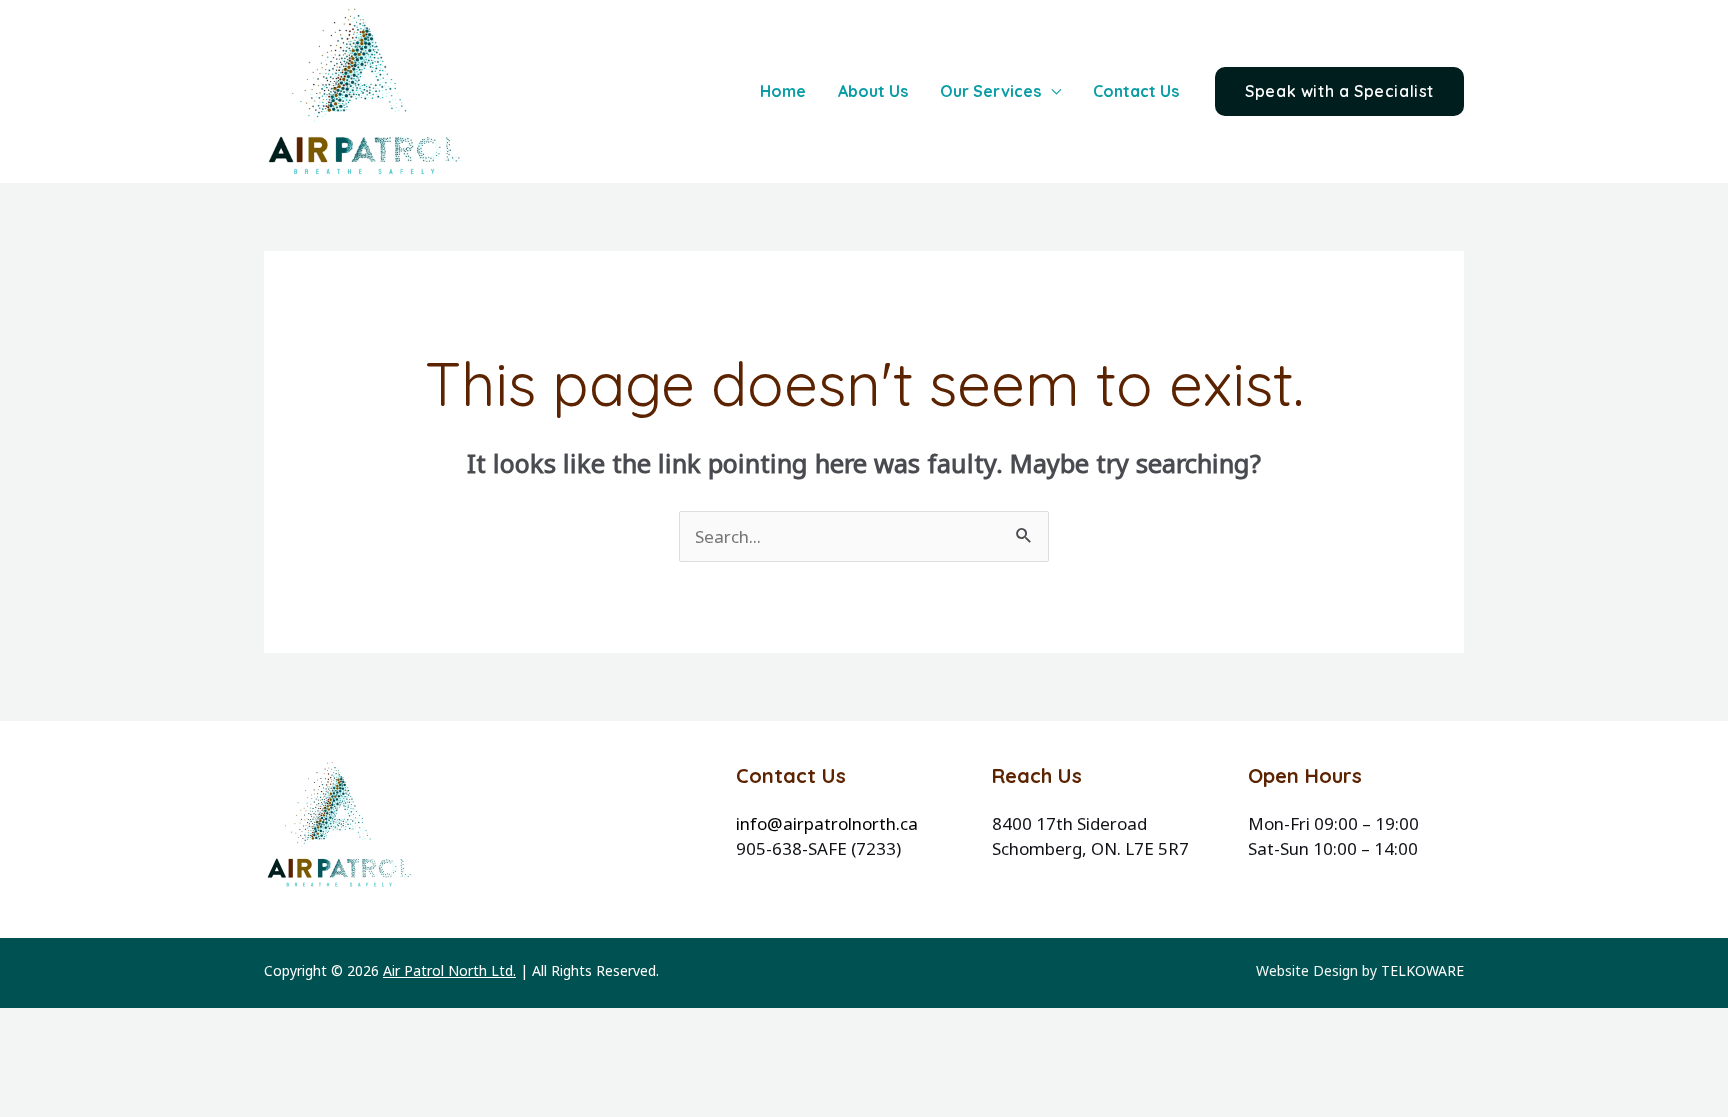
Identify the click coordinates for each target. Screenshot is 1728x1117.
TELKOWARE (1422, 970)
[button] (1339, 91)
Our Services (990, 91)
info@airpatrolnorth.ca (827, 823)
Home (783, 91)
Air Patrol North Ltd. (449, 970)
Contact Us (1136, 91)
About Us (873, 91)
